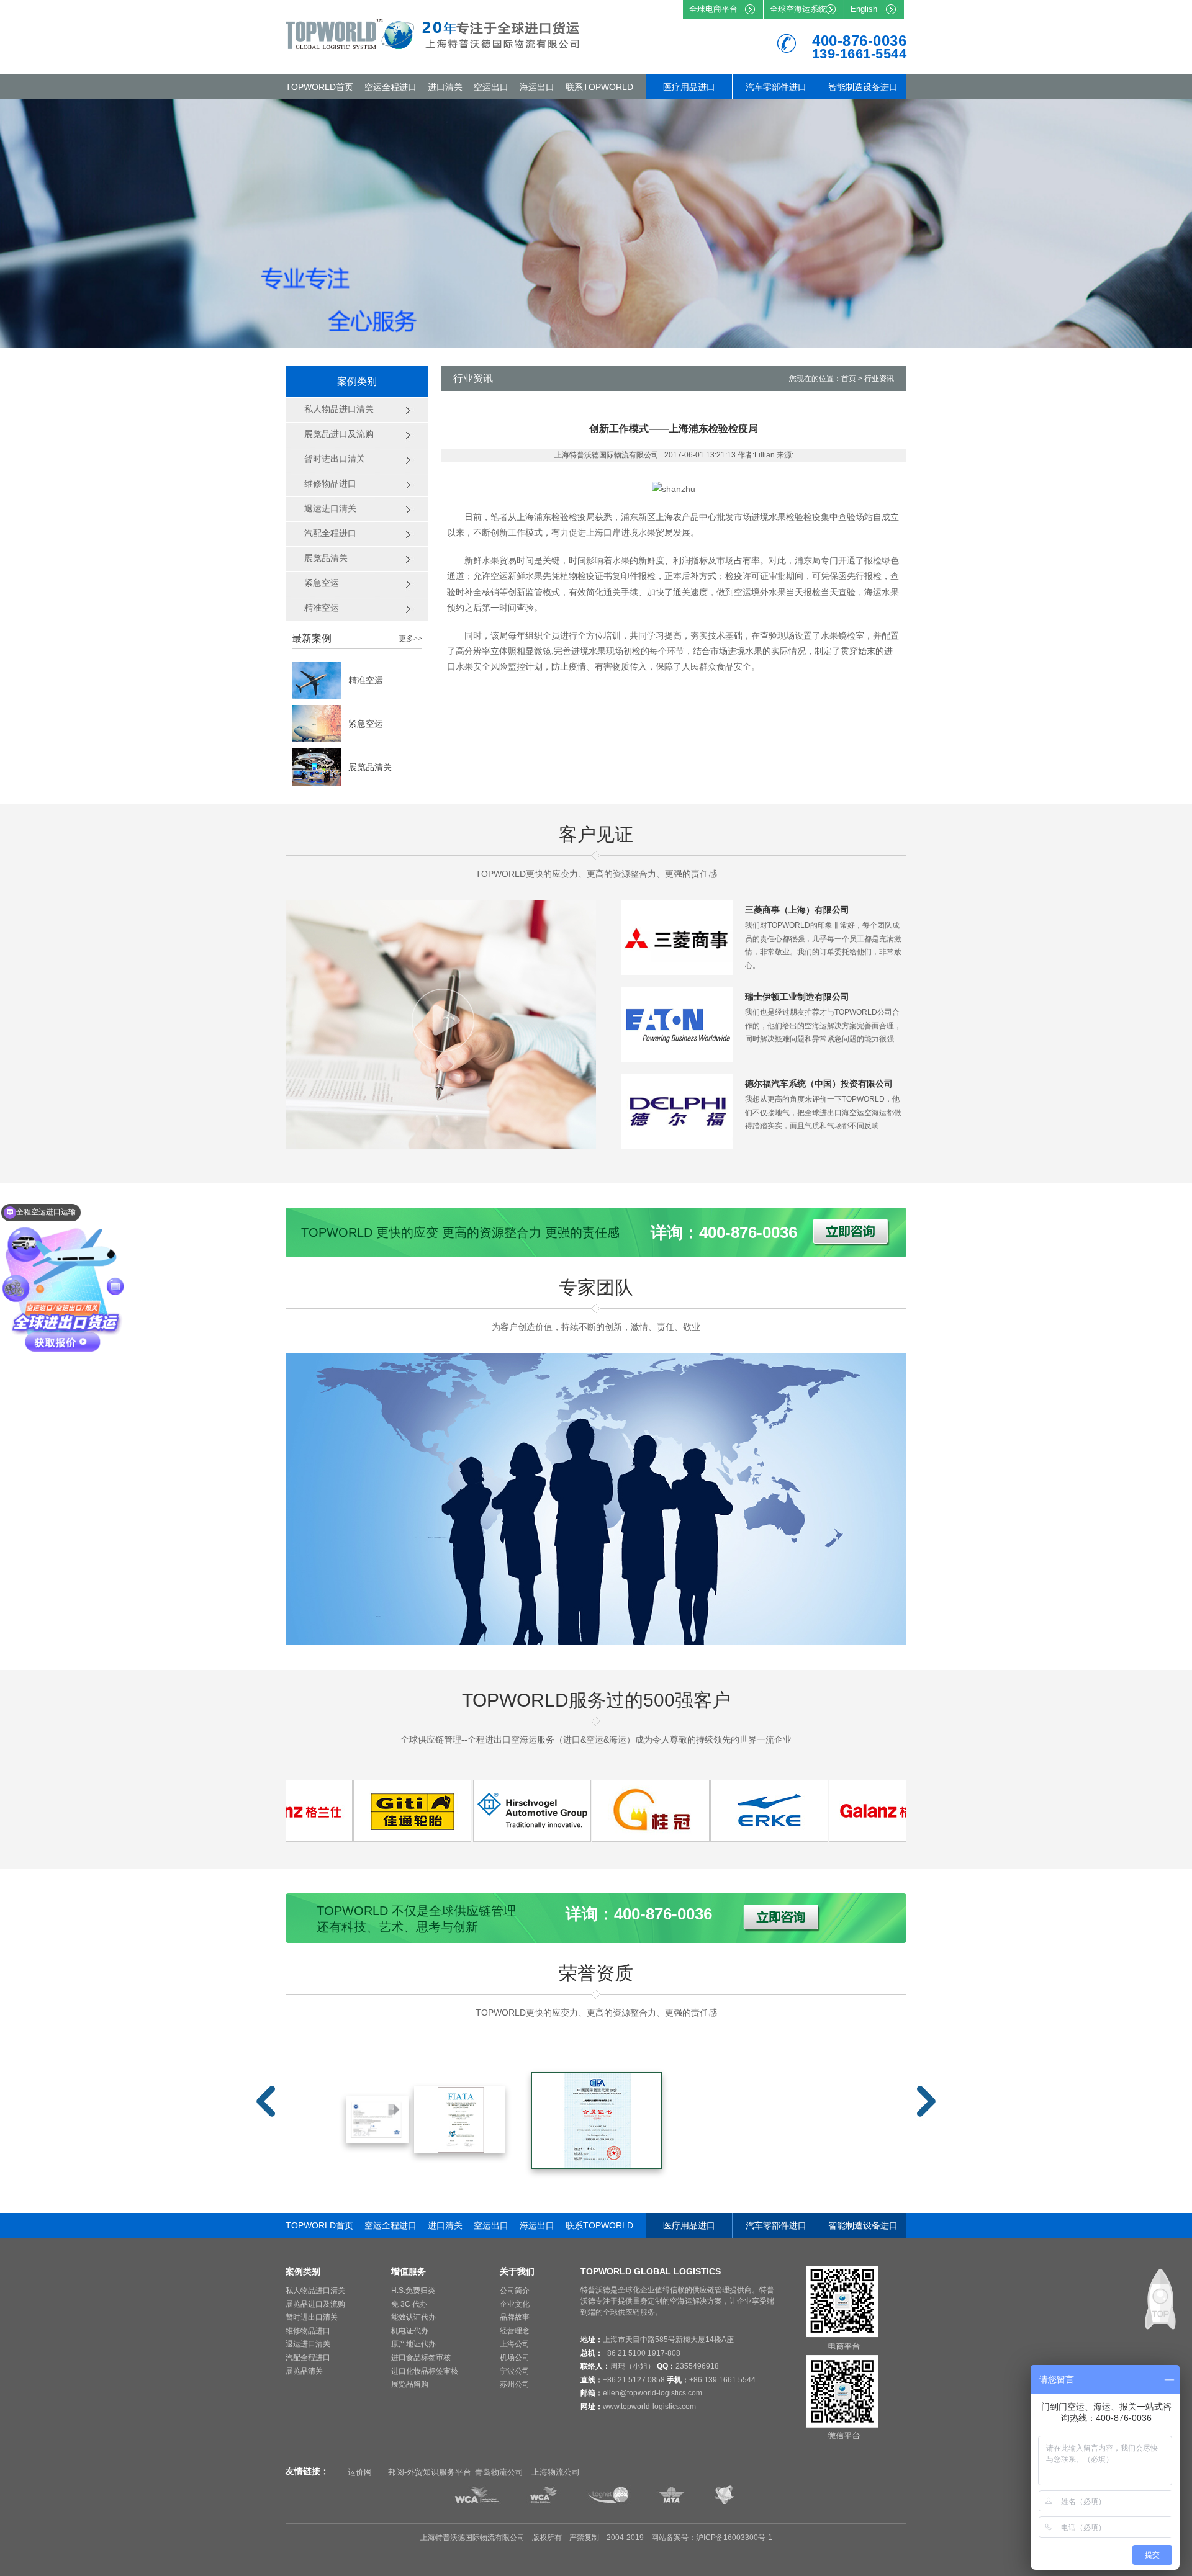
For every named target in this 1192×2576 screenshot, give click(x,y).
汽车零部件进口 (776, 87)
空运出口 (491, 87)
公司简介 (515, 2291)
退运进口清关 (308, 2344)
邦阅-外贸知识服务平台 (430, 2472)
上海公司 (515, 2344)
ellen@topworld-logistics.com (652, 2393)
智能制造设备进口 (863, 87)
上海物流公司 (556, 2472)
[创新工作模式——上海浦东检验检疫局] (352, 1838)
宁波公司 (515, 2371)
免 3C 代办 (409, 2304)
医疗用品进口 (689, 87)
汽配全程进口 (308, 2358)
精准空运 (366, 680)
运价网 (360, 2472)
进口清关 (445, 87)
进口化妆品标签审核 (425, 2371)
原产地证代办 (413, 2344)
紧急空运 (366, 724)
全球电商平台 (713, 9)
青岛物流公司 (499, 2472)
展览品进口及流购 (315, 2304)
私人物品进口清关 (315, 2291)
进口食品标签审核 (421, 2358)
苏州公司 (515, 2384)
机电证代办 (410, 2331)
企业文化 (515, 2304)
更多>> (410, 639)
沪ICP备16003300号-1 (734, 2538)
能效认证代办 (413, 2317)
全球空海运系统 (798, 9)
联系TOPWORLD (599, 87)
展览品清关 (370, 767)
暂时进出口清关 (312, 2317)
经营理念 (515, 2331)
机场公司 (515, 2358)
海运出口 (537, 87)
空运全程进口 (391, 87)
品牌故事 (515, 2317)
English (864, 9)
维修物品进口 (308, 2331)
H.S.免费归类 (413, 2291)
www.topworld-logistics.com (649, 2407)
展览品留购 (410, 2384)
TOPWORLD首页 (319, 87)
